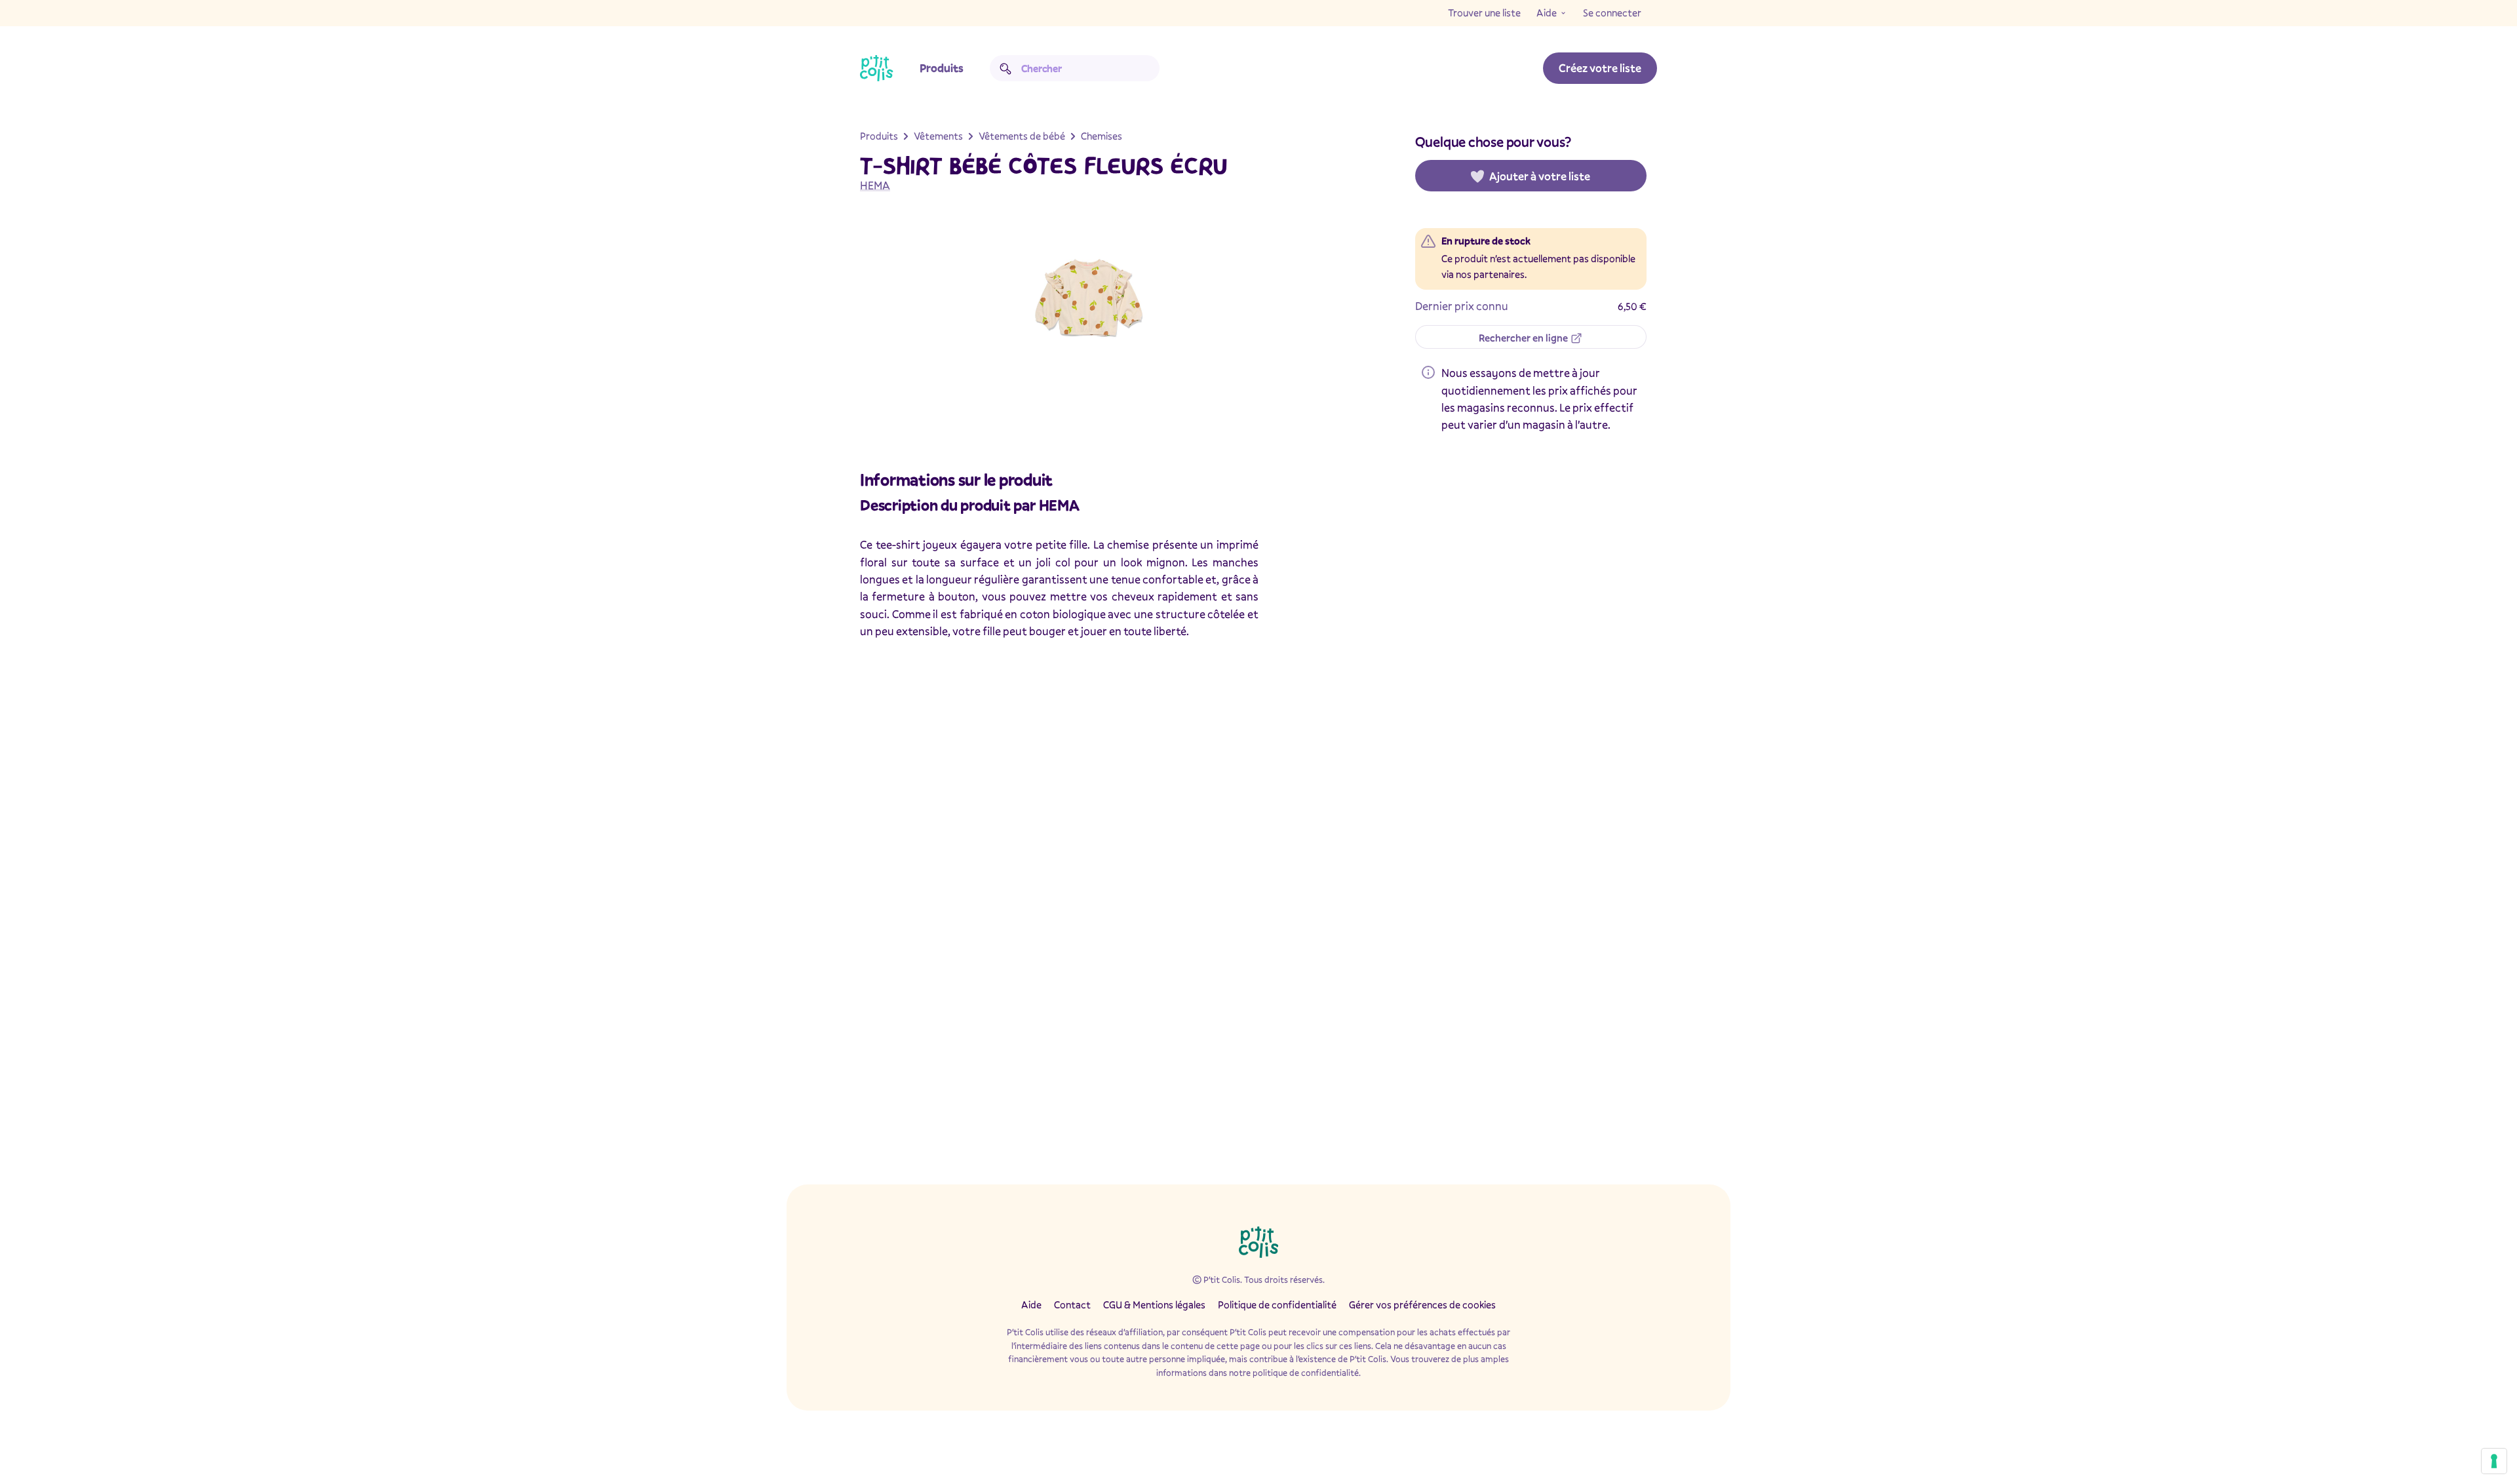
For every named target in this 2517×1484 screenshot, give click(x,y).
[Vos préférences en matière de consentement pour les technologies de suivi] (2494, 1461)
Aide (1547, 12)
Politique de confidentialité (1277, 1304)
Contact (1072, 1304)
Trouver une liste (1484, 12)
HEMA (875, 185)
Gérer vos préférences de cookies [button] (1422, 1304)
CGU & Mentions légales (1154, 1304)
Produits (942, 68)
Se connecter (1612, 12)
